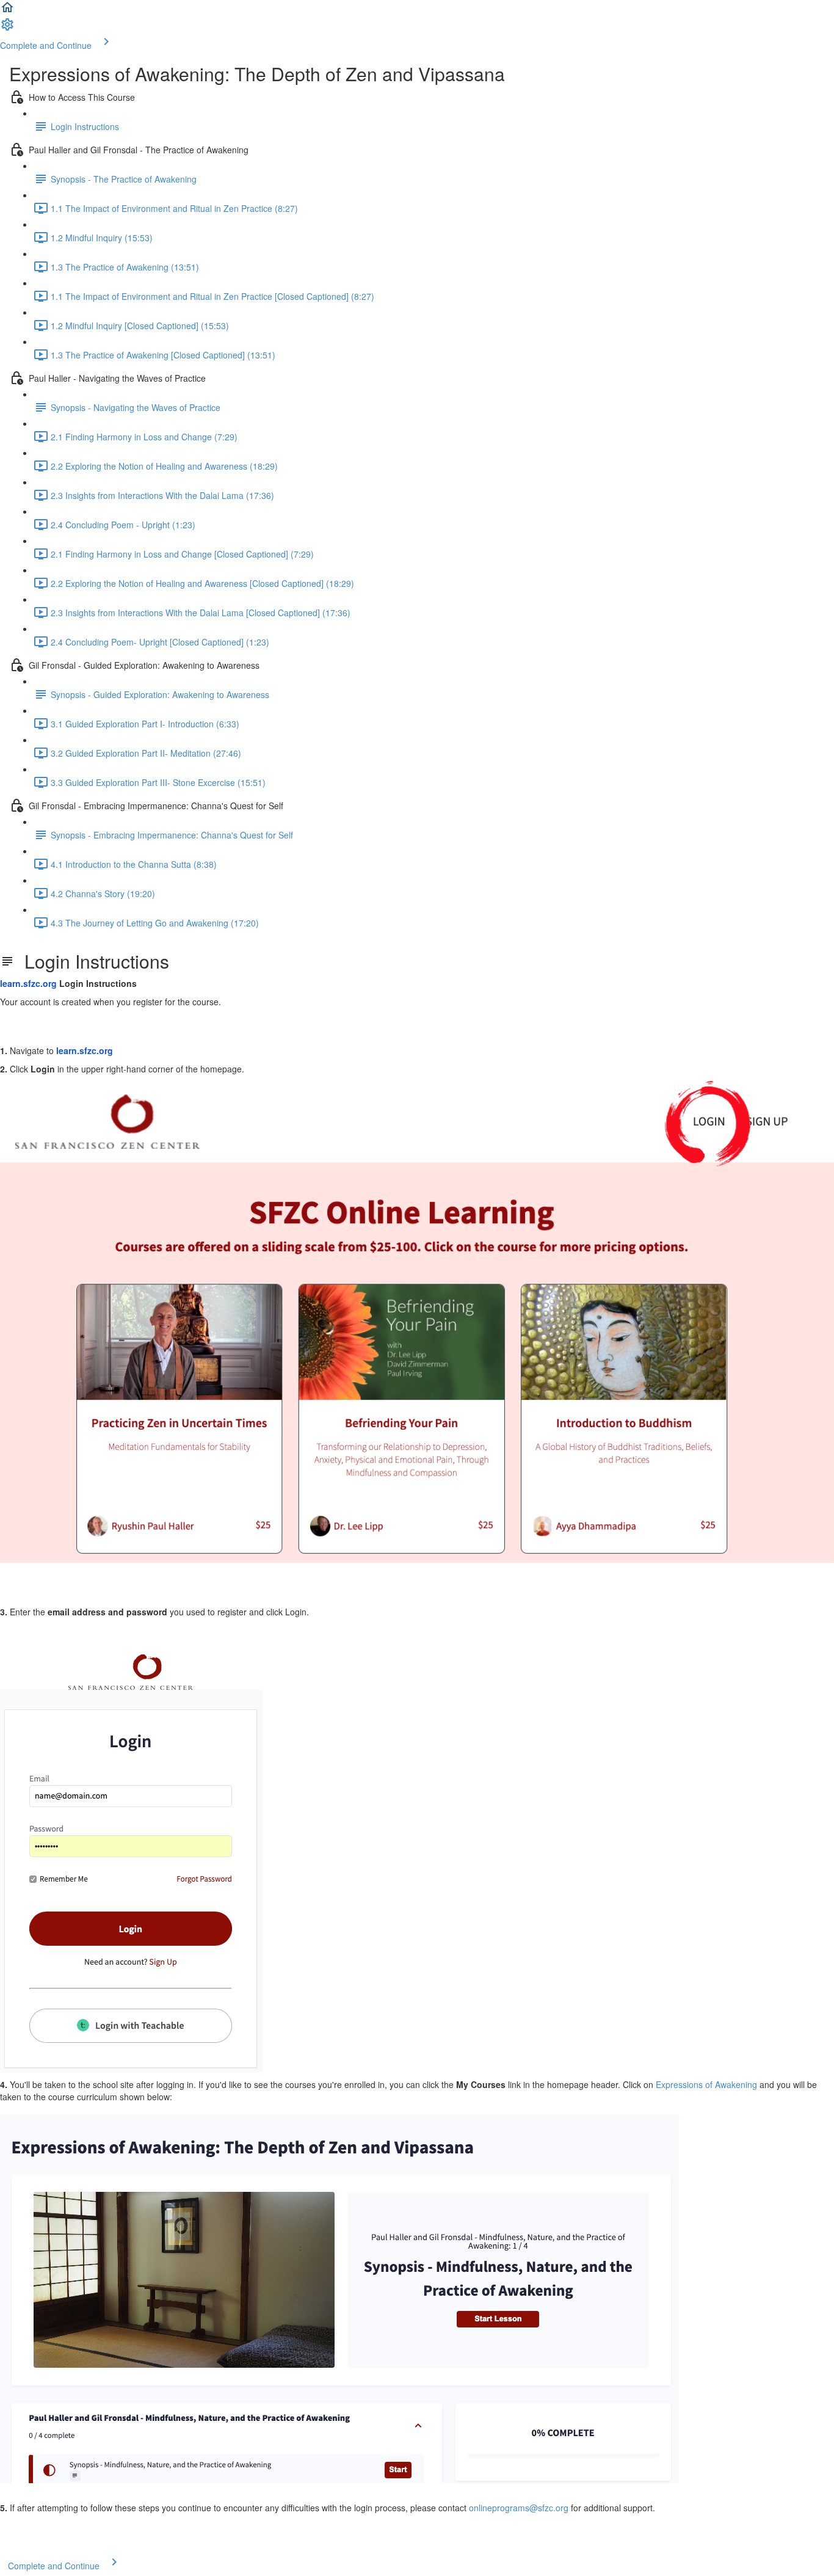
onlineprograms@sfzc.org (519, 2508)
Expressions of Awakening (708, 2084)
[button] (7, 11)
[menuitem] (7, 28)
